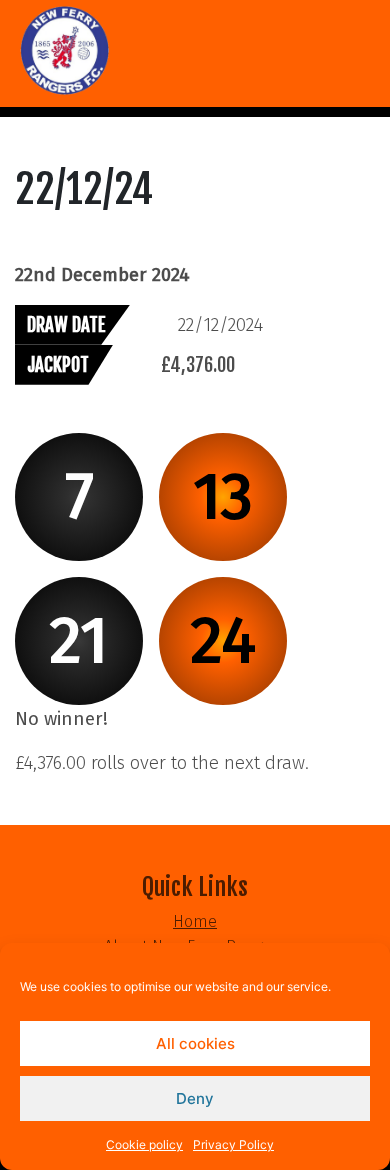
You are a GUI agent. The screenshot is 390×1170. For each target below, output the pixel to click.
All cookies (195, 1043)
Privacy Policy (233, 1144)
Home (195, 921)
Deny (195, 1098)
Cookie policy (144, 1144)
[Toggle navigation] (28, 112)
